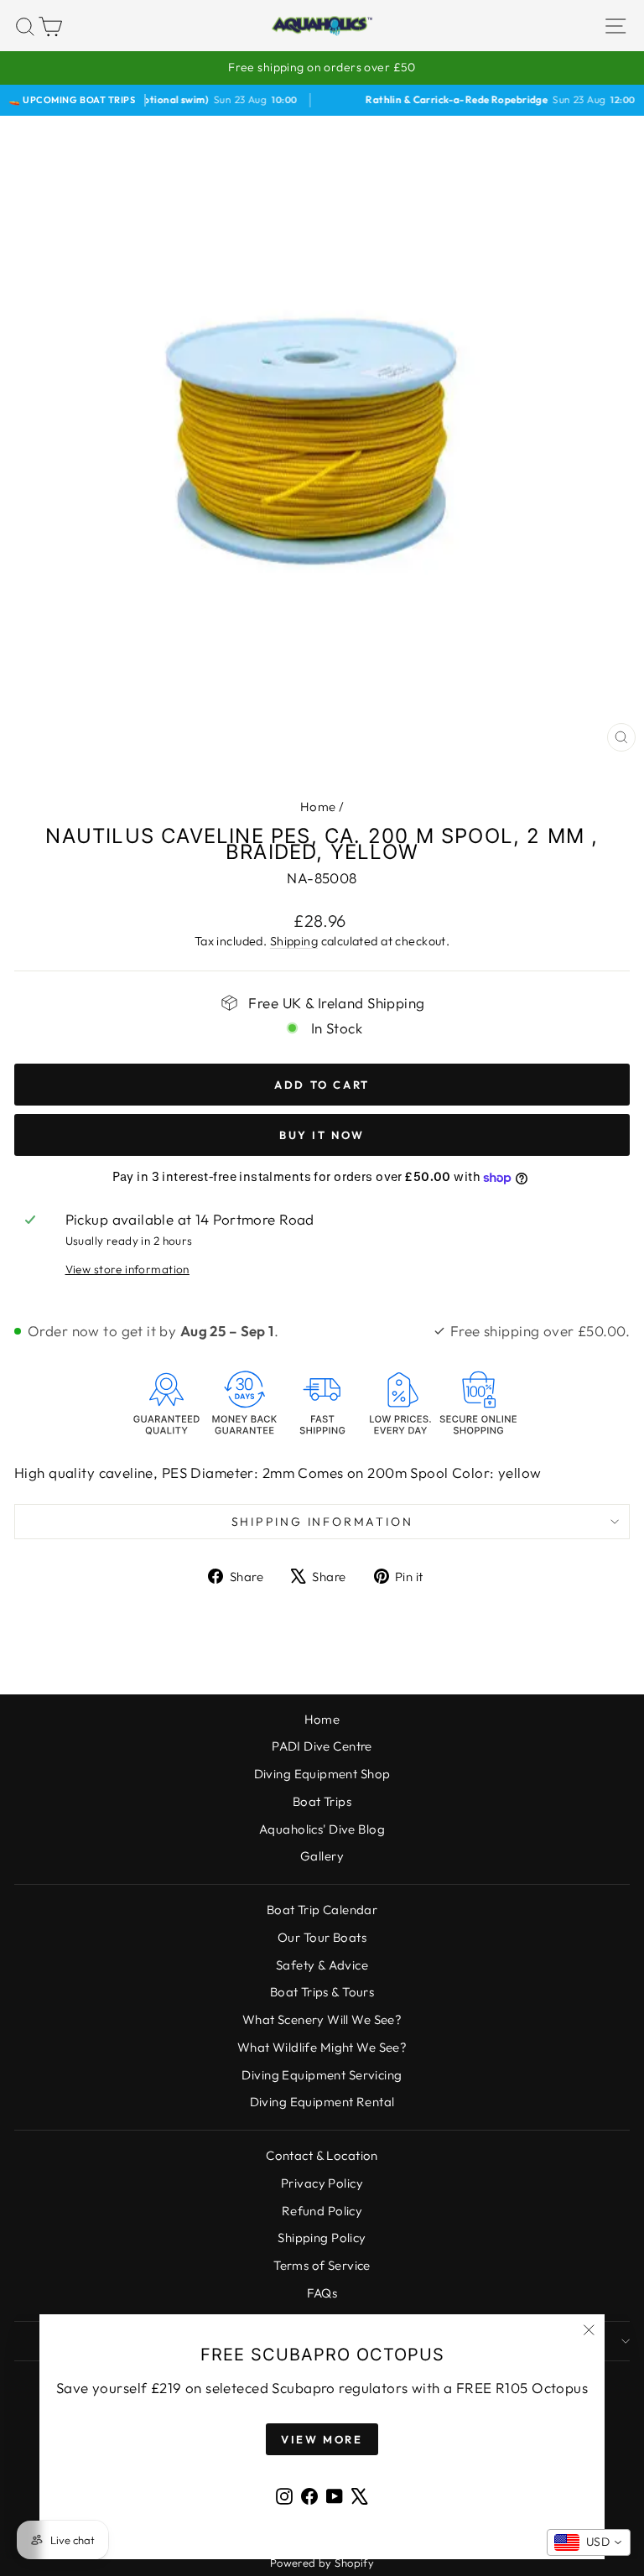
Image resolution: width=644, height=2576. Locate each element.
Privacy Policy (322, 2183)
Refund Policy (322, 2211)
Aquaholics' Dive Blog (322, 1829)
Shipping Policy (322, 2238)
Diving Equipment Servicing (322, 2075)
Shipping (294, 941)
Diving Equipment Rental (322, 2102)
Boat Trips (322, 1801)
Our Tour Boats (322, 1937)
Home (318, 807)
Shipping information (322, 1522)
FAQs (322, 2293)
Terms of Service (322, 2265)
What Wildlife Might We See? (322, 2047)
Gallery (322, 1856)
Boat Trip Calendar (322, 1910)
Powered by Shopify (322, 2563)
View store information (127, 1269)
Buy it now (322, 1135)
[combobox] (589, 2542)
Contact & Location (322, 2155)
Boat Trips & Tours (322, 1992)
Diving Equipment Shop (322, 1774)
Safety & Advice (322, 1965)
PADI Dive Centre (322, 1746)
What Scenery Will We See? (322, 2019)
